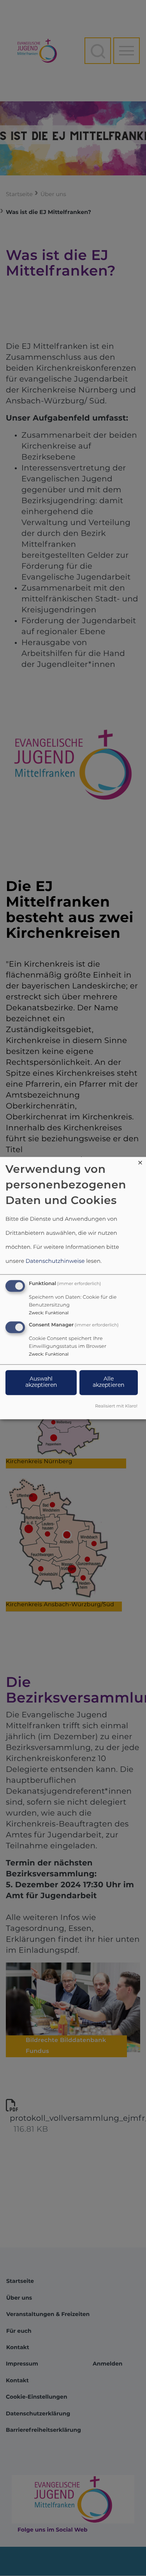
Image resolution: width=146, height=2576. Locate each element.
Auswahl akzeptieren (41, 1382)
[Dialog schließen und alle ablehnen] (140, 1162)
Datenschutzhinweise (55, 1262)
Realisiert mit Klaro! (116, 1406)
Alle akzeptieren (108, 1382)
